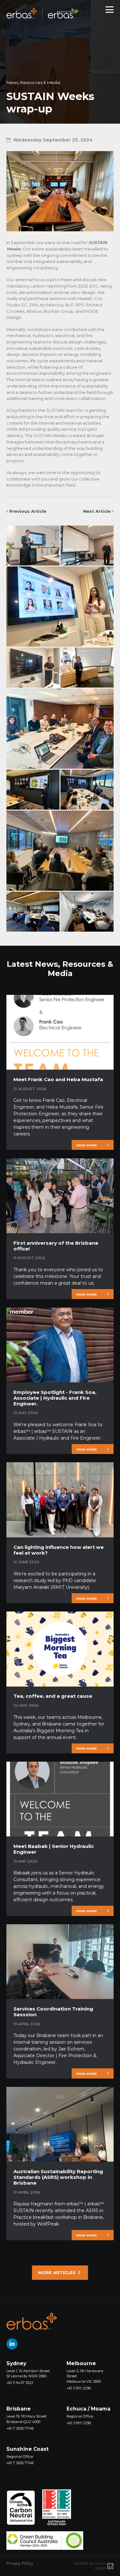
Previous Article (27, 511)
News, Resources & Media (33, 82)
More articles (57, 2272)
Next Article (98, 511)
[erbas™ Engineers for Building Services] (42, 10)
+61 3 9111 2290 (79, 2388)
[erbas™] (32, 2321)
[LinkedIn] (12, 2344)
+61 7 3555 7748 (20, 2428)
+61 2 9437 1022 (20, 2383)
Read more (86, 1145)
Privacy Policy (20, 2563)
